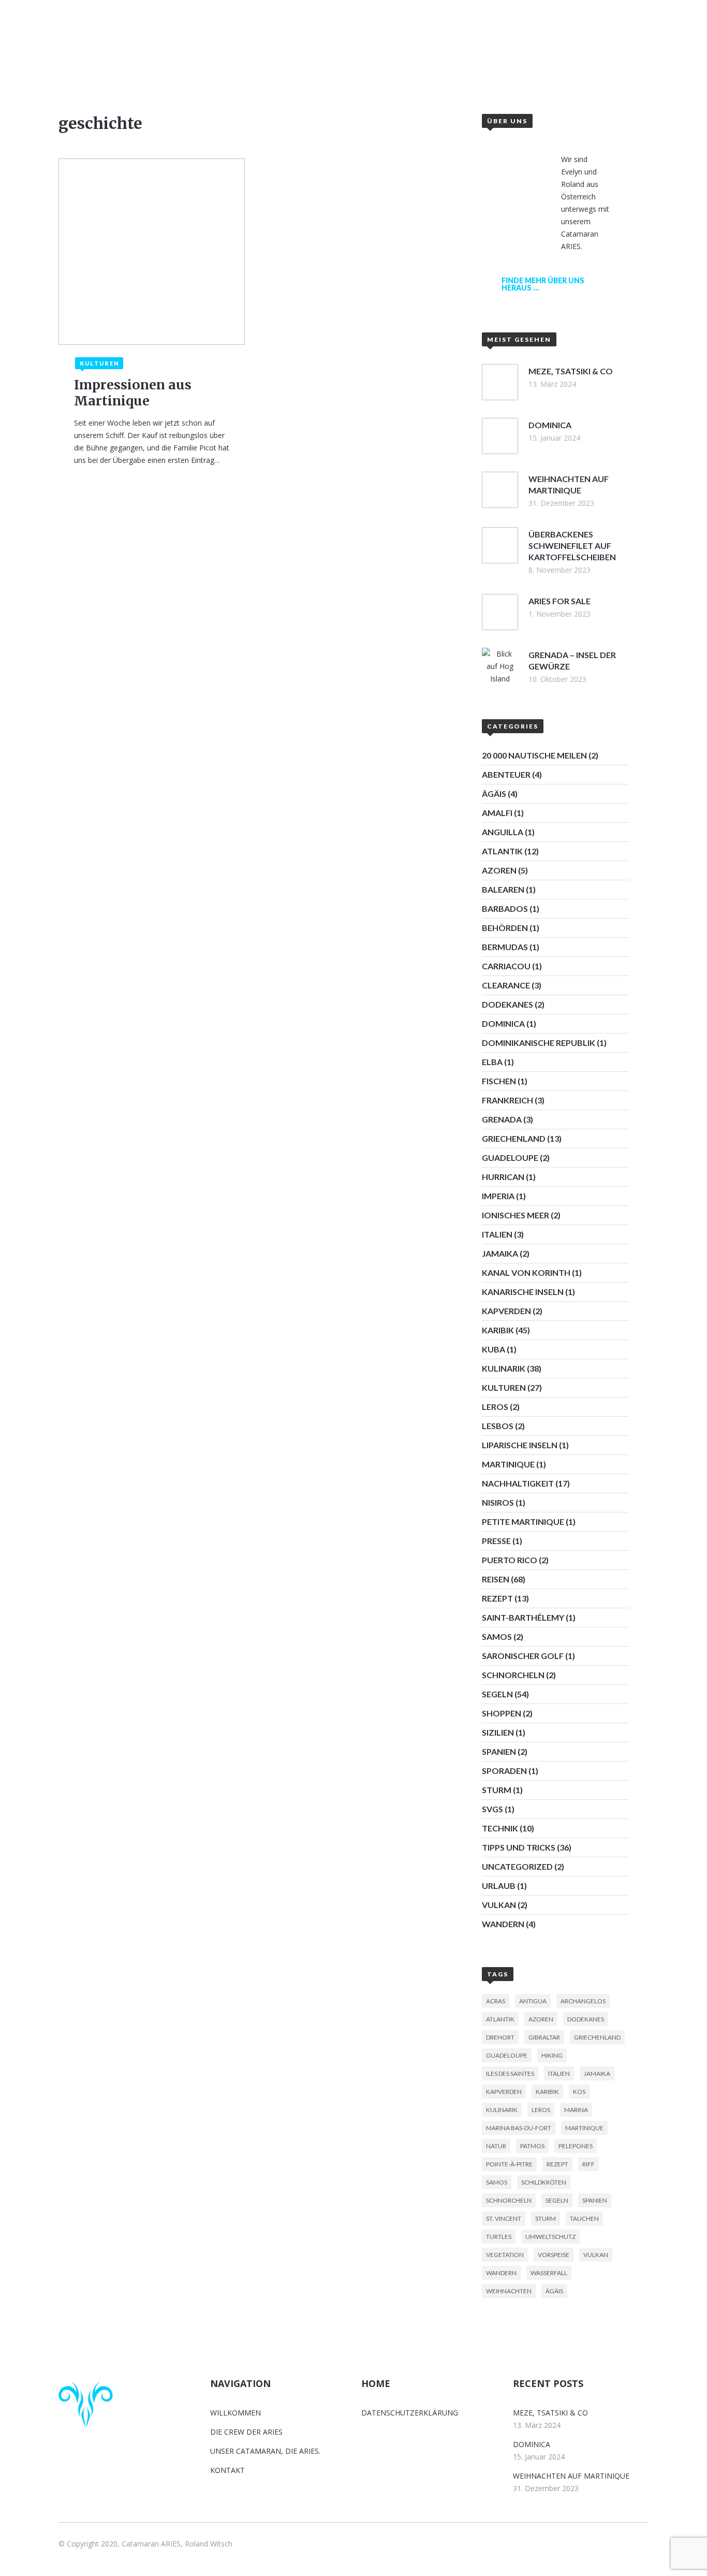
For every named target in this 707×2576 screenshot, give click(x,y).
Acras (496, 2001)
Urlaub (499, 1886)
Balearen (503, 889)
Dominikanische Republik (539, 1043)
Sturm (497, 1790)
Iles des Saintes (510, 2073)
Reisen (496, 1579)
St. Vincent (504, 2218)
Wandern (503, 1924)
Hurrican (503, 1177)
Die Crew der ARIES (246, 2432)
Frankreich (507, 1100)
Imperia (498, 1196)
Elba (492, 1062)
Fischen (499, 1081)
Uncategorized (517, 1866)
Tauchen (584, 2218)
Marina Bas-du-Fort (519, 2128)
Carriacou (506, 966)
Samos (497, 1636)
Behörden (505, 928)
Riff (588, 2164)
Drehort (500, 2037)
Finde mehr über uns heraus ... (543, 284)
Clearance (506, 985)
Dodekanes (507, 1004)
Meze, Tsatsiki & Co (550, 2413)
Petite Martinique (523, 1522)
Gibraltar (544, 2037)
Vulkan (499, 1905)
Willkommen (247, 60)
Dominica (503, 1023)
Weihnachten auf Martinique (571, 2476)
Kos (579, 2092)
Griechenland (514, 1138)
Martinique (508, 1464)
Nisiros (498, 1502)
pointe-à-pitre (509, 2164)
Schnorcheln (513, 1675)
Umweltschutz (550, 2237)
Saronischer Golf (523, 1656)
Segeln (497, 1694)
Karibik (498, 1330)
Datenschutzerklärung (410, 2413)
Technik (500, 1828)
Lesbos (498, 1426)
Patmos (532, 2146)
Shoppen (502, 1713)
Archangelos (583, 2001)
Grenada (502, 1119)
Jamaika (500, 1253)
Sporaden (504, 1771)
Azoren (499, 870)
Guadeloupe (510, 1158)
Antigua (533, 2001)
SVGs (492, 1809)
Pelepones (576, 2146)
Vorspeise (554, 2255)
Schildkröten (544, 2182)
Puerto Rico (510, 1560)
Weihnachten (509, 2291)
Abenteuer (506, 774)
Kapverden (506, 1311)
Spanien (499, 1751)
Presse (496, 1541)
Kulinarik (504, 1368)
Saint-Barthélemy (523, 1617)
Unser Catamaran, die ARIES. (265, 2451)
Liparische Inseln (520, 1445)
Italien (497, 1234)
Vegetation (505, 2255)
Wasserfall (549, 2273)
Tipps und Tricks (519, 1847)
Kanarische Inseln (523, 1292)
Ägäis (494, 794)
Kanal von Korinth (526, 1272)
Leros (495, 1407)
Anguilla (503, 832)
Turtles (499, 2237)
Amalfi (497, 813)
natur (496, 2146)
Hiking (552, 2055)
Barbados (505, 908)
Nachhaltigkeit (518, 1483)
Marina (576, 2110)
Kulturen (504, 1387)
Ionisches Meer (515, 1215)
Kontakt (471, 60)
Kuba (494, 1349)
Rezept (497, 1598)
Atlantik (502, 851)
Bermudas (505, 947)
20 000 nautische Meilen (534, 755)
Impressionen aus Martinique (133, 393)
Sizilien (498, 1732)
